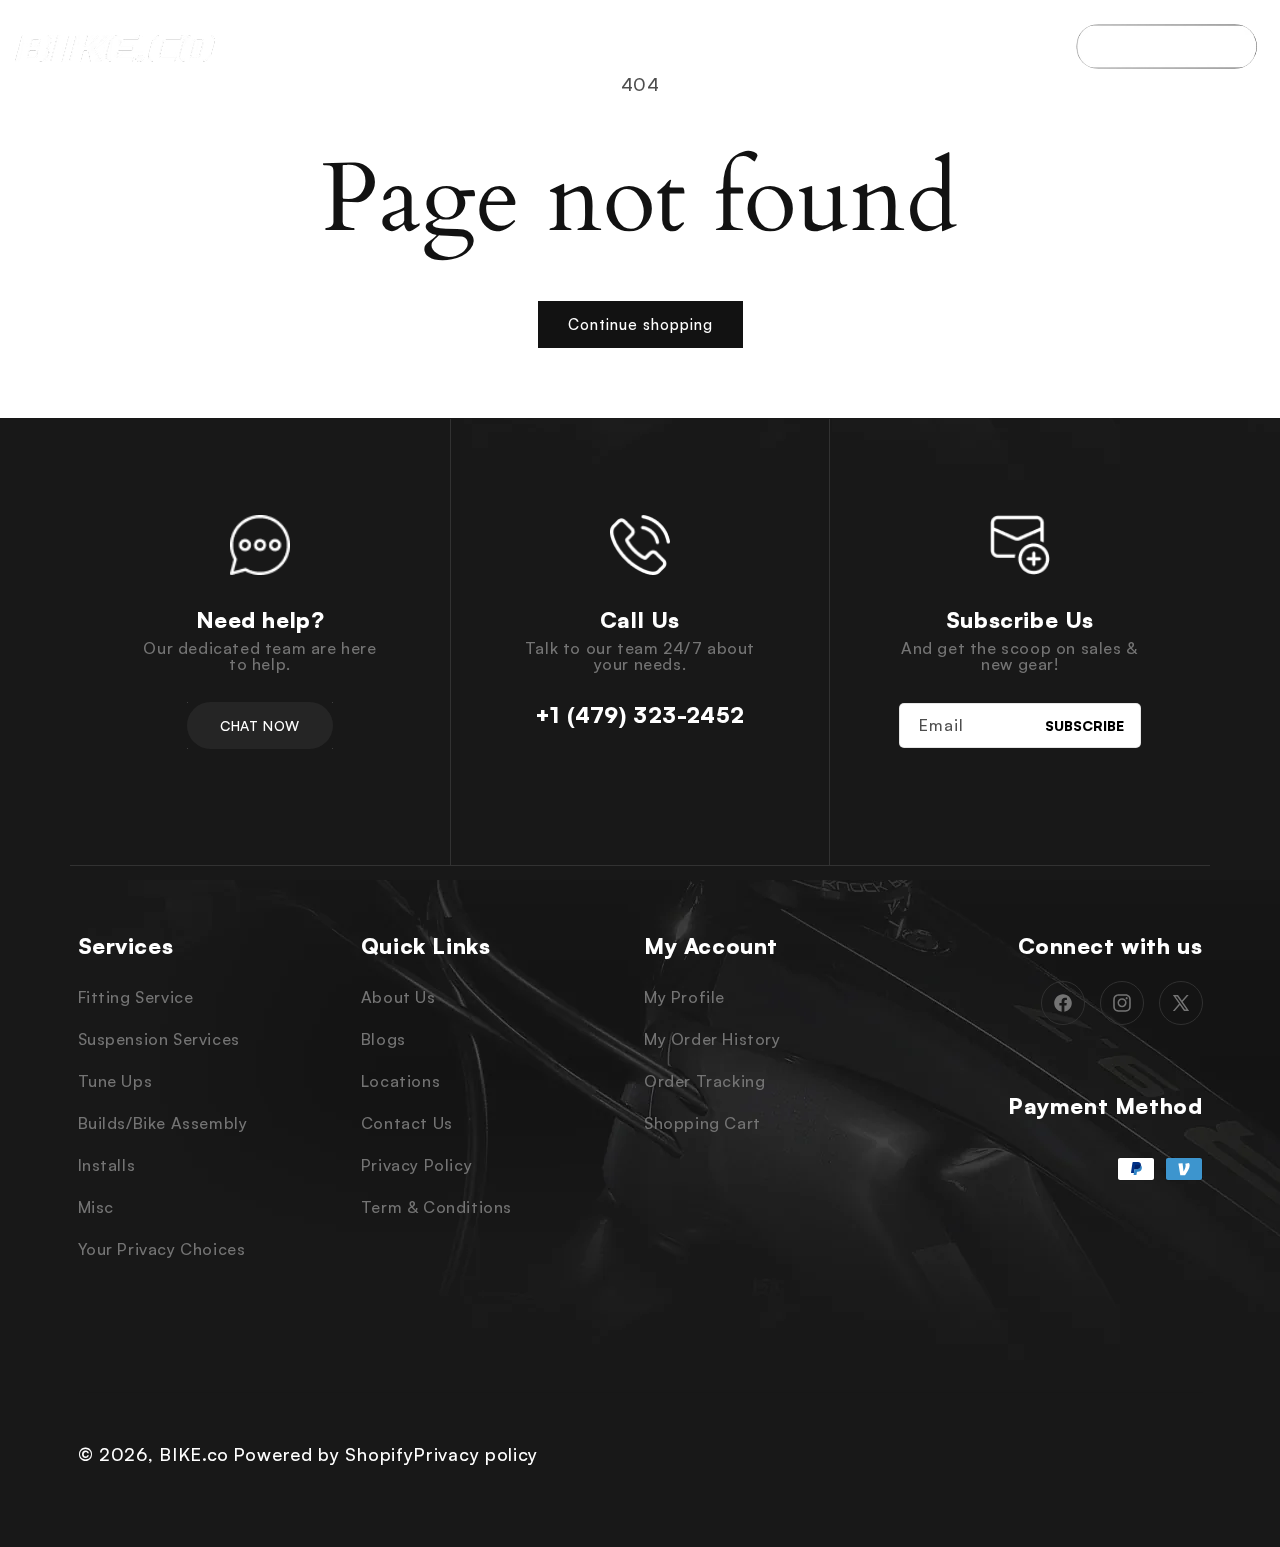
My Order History (712, 1039)
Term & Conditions (436, 1207)
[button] (330, 46)
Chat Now (259, 725)
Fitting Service (136, 997)
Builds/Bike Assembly (163, 1123)
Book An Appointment (1166, 46)
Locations (400, 1081)
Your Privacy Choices (162, 1249)
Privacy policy (475, 1454)
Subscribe (1084, 725)
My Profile (684, 997)
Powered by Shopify (323, 1454)
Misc (96, 1207)
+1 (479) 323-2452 (640, 715)
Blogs (383, 1039)
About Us (398, 997)
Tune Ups (115, 1081)
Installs (107, 1165)
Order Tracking (704, 1081)
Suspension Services (159, 1039)
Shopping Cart (702, 1123)
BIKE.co (194, 1454)
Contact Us (407, 1123)
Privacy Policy (416, 1165)
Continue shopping (640, 324)
